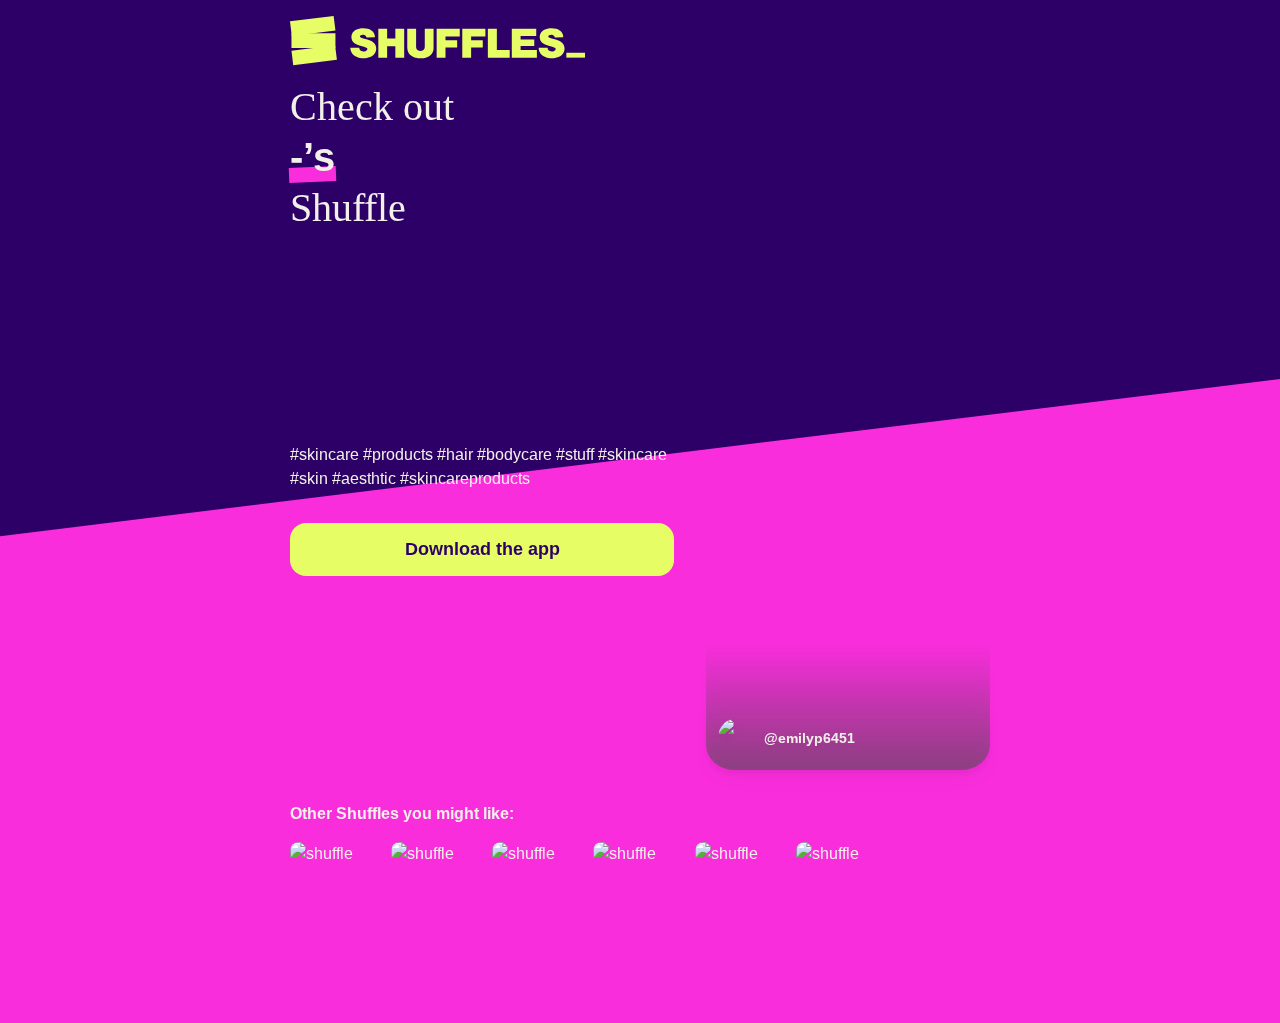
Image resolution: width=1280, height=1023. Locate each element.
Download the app (482, 549)
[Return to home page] (437, 41)
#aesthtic (364, 478)
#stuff (575, 454)
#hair (455, 454)
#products (398, 454)
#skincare (324, 454)
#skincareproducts (465, 478)
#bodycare (514, 454)
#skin (309, 478)
